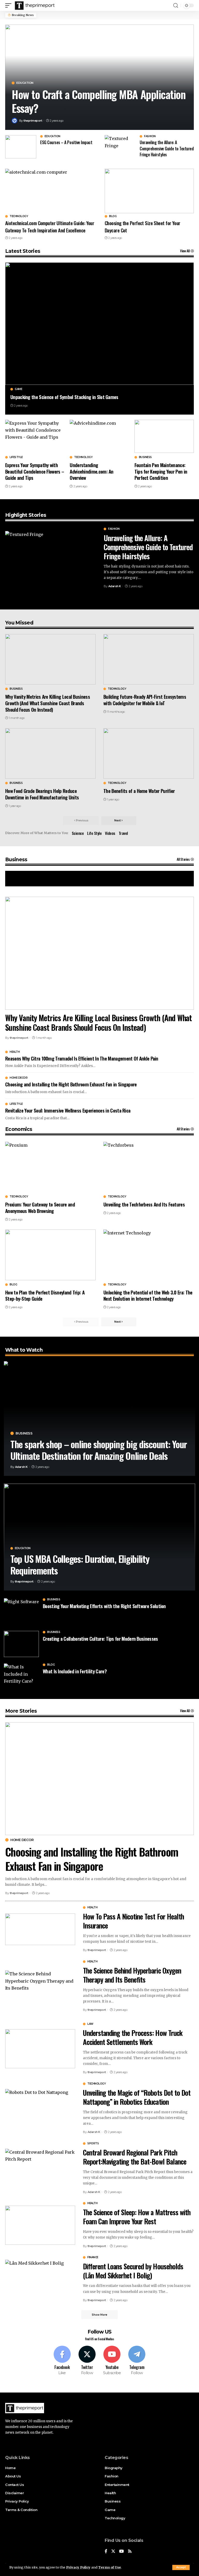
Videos (110, 833)
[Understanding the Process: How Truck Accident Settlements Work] (40, 2049)
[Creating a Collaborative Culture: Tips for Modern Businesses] (21, 1644)
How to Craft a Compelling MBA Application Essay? (98, 101)
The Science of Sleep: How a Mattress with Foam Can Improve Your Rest (137, 2217)
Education (25, 83)
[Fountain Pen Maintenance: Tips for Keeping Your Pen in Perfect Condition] (164, 436)
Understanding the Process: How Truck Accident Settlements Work (133, 2037)
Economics (19, 1129)
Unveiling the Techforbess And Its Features (144, 1204)
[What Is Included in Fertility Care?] (21, 1677)
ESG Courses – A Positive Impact (66, 142)
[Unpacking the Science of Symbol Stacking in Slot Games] (99, 324)
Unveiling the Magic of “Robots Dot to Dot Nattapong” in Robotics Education (137, 2097)
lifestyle (16, 457)
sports (93, 2144)
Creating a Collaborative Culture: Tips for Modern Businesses (100, 1638)
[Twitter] (87, 2361)
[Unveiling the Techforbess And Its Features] (149, 1167)
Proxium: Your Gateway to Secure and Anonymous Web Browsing (40, 1207)
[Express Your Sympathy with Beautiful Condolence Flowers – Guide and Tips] (35, 436)
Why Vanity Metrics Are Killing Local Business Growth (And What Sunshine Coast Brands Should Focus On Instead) (48, 703)
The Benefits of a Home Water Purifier (139, 791)
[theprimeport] (35, 5)
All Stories (183, 859)
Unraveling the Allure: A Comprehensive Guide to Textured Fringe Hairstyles (167, 148)
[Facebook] (62, 2361)
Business (145, 457)
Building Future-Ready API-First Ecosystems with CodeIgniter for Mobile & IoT (145, 700)
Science (78, 833)
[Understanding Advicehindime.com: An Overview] (99, 436)
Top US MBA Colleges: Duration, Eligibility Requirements (80, 1564)
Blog (113, 216)
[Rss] (130, 2552)
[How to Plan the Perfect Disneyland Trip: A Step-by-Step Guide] (50, 1255)
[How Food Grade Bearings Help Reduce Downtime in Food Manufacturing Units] (50, 753)
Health (15, 1052)
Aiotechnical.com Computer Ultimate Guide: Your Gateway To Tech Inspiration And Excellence (50, 226)
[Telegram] (137, 2361)
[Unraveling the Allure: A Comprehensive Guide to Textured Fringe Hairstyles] (120, 147)
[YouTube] (122, 2552)
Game (18, 389)
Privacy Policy (78, 2567)
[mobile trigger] (10, 5)
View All (185, 251)
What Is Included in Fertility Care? (75, 1671)
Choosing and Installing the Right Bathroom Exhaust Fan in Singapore (71, 1084)
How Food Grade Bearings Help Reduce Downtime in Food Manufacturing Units (42, 794)
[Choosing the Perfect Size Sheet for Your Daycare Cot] (149, 191)
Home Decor (19, 1078)
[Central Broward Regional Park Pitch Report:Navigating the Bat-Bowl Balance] (40, 2168)
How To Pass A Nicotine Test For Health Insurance (133, 1921)
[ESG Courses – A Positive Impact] (21, 147)
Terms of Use (109, 2567)
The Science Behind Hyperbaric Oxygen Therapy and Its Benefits (132, 1975)
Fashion (150, 136)
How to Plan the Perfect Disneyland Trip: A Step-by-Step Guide (45, 1295)
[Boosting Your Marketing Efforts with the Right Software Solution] (21, 1611)
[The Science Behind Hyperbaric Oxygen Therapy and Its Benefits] (40, 1986)
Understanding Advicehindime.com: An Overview (92, 471)
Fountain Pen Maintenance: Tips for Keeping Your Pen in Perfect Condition (161, 471)
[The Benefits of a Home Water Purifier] (149, 753)
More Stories (21, 1711)
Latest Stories (23, 251)
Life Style (94, 833)
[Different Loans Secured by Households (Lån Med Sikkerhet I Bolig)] (40, 2279)
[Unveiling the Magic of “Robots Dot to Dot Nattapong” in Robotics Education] (40, 2108)
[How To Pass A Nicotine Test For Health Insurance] (40, 1929)
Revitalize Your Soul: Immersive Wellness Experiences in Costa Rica (68, 1110)
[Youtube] (112, 2361)
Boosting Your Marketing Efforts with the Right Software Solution (104, 1606)
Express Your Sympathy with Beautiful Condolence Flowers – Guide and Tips (35, 471)
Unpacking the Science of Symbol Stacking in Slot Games (64, 397)
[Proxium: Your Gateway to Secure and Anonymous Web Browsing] (50, 1167)
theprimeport (33, 121)
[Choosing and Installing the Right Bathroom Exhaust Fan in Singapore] (99, 1779)
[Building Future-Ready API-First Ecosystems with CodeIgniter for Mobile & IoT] (149, 659)
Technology (19, 216)
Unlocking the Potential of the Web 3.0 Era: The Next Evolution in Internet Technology (148, 1295)
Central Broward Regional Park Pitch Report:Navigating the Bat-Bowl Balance (135, 2157)
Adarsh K (115, 586)
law (90, 2024)
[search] (176, 6)
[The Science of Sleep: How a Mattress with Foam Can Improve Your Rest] (40, 2225)
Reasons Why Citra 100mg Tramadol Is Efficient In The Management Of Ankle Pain (82, 1058)
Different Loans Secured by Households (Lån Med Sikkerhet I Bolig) (133, 2271)
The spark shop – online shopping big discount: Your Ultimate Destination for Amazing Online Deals (99, 1450)
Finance (93, 2257)
